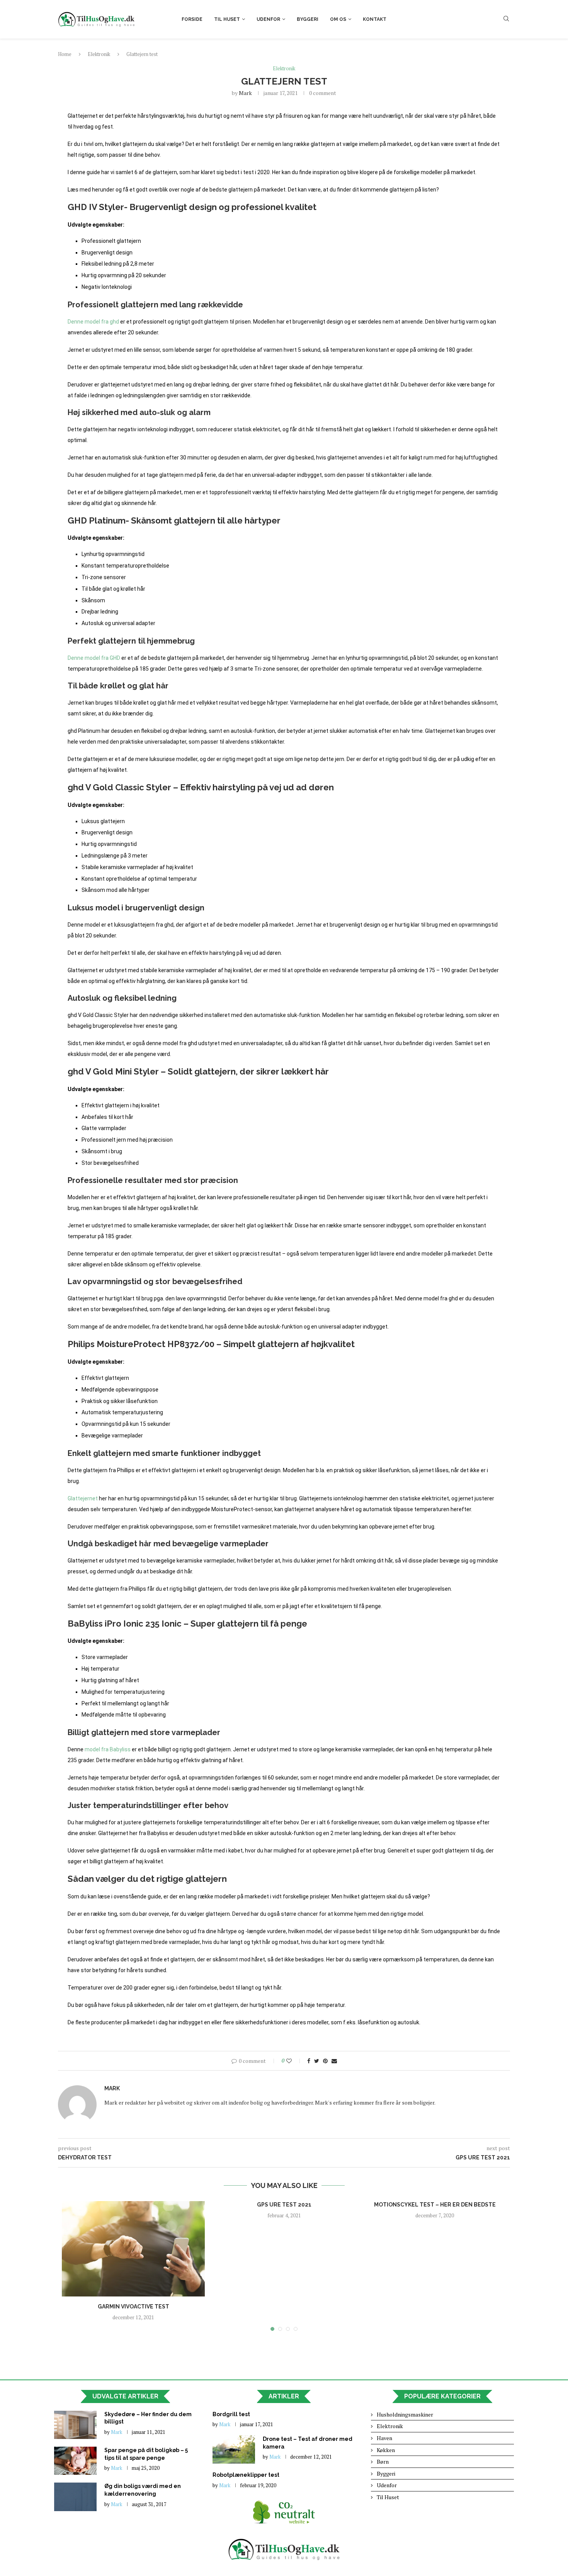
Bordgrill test (231, 2414)
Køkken (386, 2450)
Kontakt (375, 19)
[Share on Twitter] (317, 2061)
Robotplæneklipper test (246, 2475)
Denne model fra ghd (93, 322)
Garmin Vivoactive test (133, 2307)
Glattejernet (83, 1498)
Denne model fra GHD (94, 658)
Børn (383, 2462)
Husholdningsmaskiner (405, 2414)
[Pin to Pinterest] (325, 2061)
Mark (245, 93)
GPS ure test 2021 (284, 2205)
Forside (192, 19)
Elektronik (99, 54)
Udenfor (268, 19)
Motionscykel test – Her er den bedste (435, 2205)
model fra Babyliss (108, 1749)
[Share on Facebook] (309, 2061)
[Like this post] (294, 2061)
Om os (338, 19)
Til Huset (227, 19)
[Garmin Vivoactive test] (133, 2249)
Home (65, 54)
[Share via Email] (334, 2061)
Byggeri (308, 19)
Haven (384, 2438)
